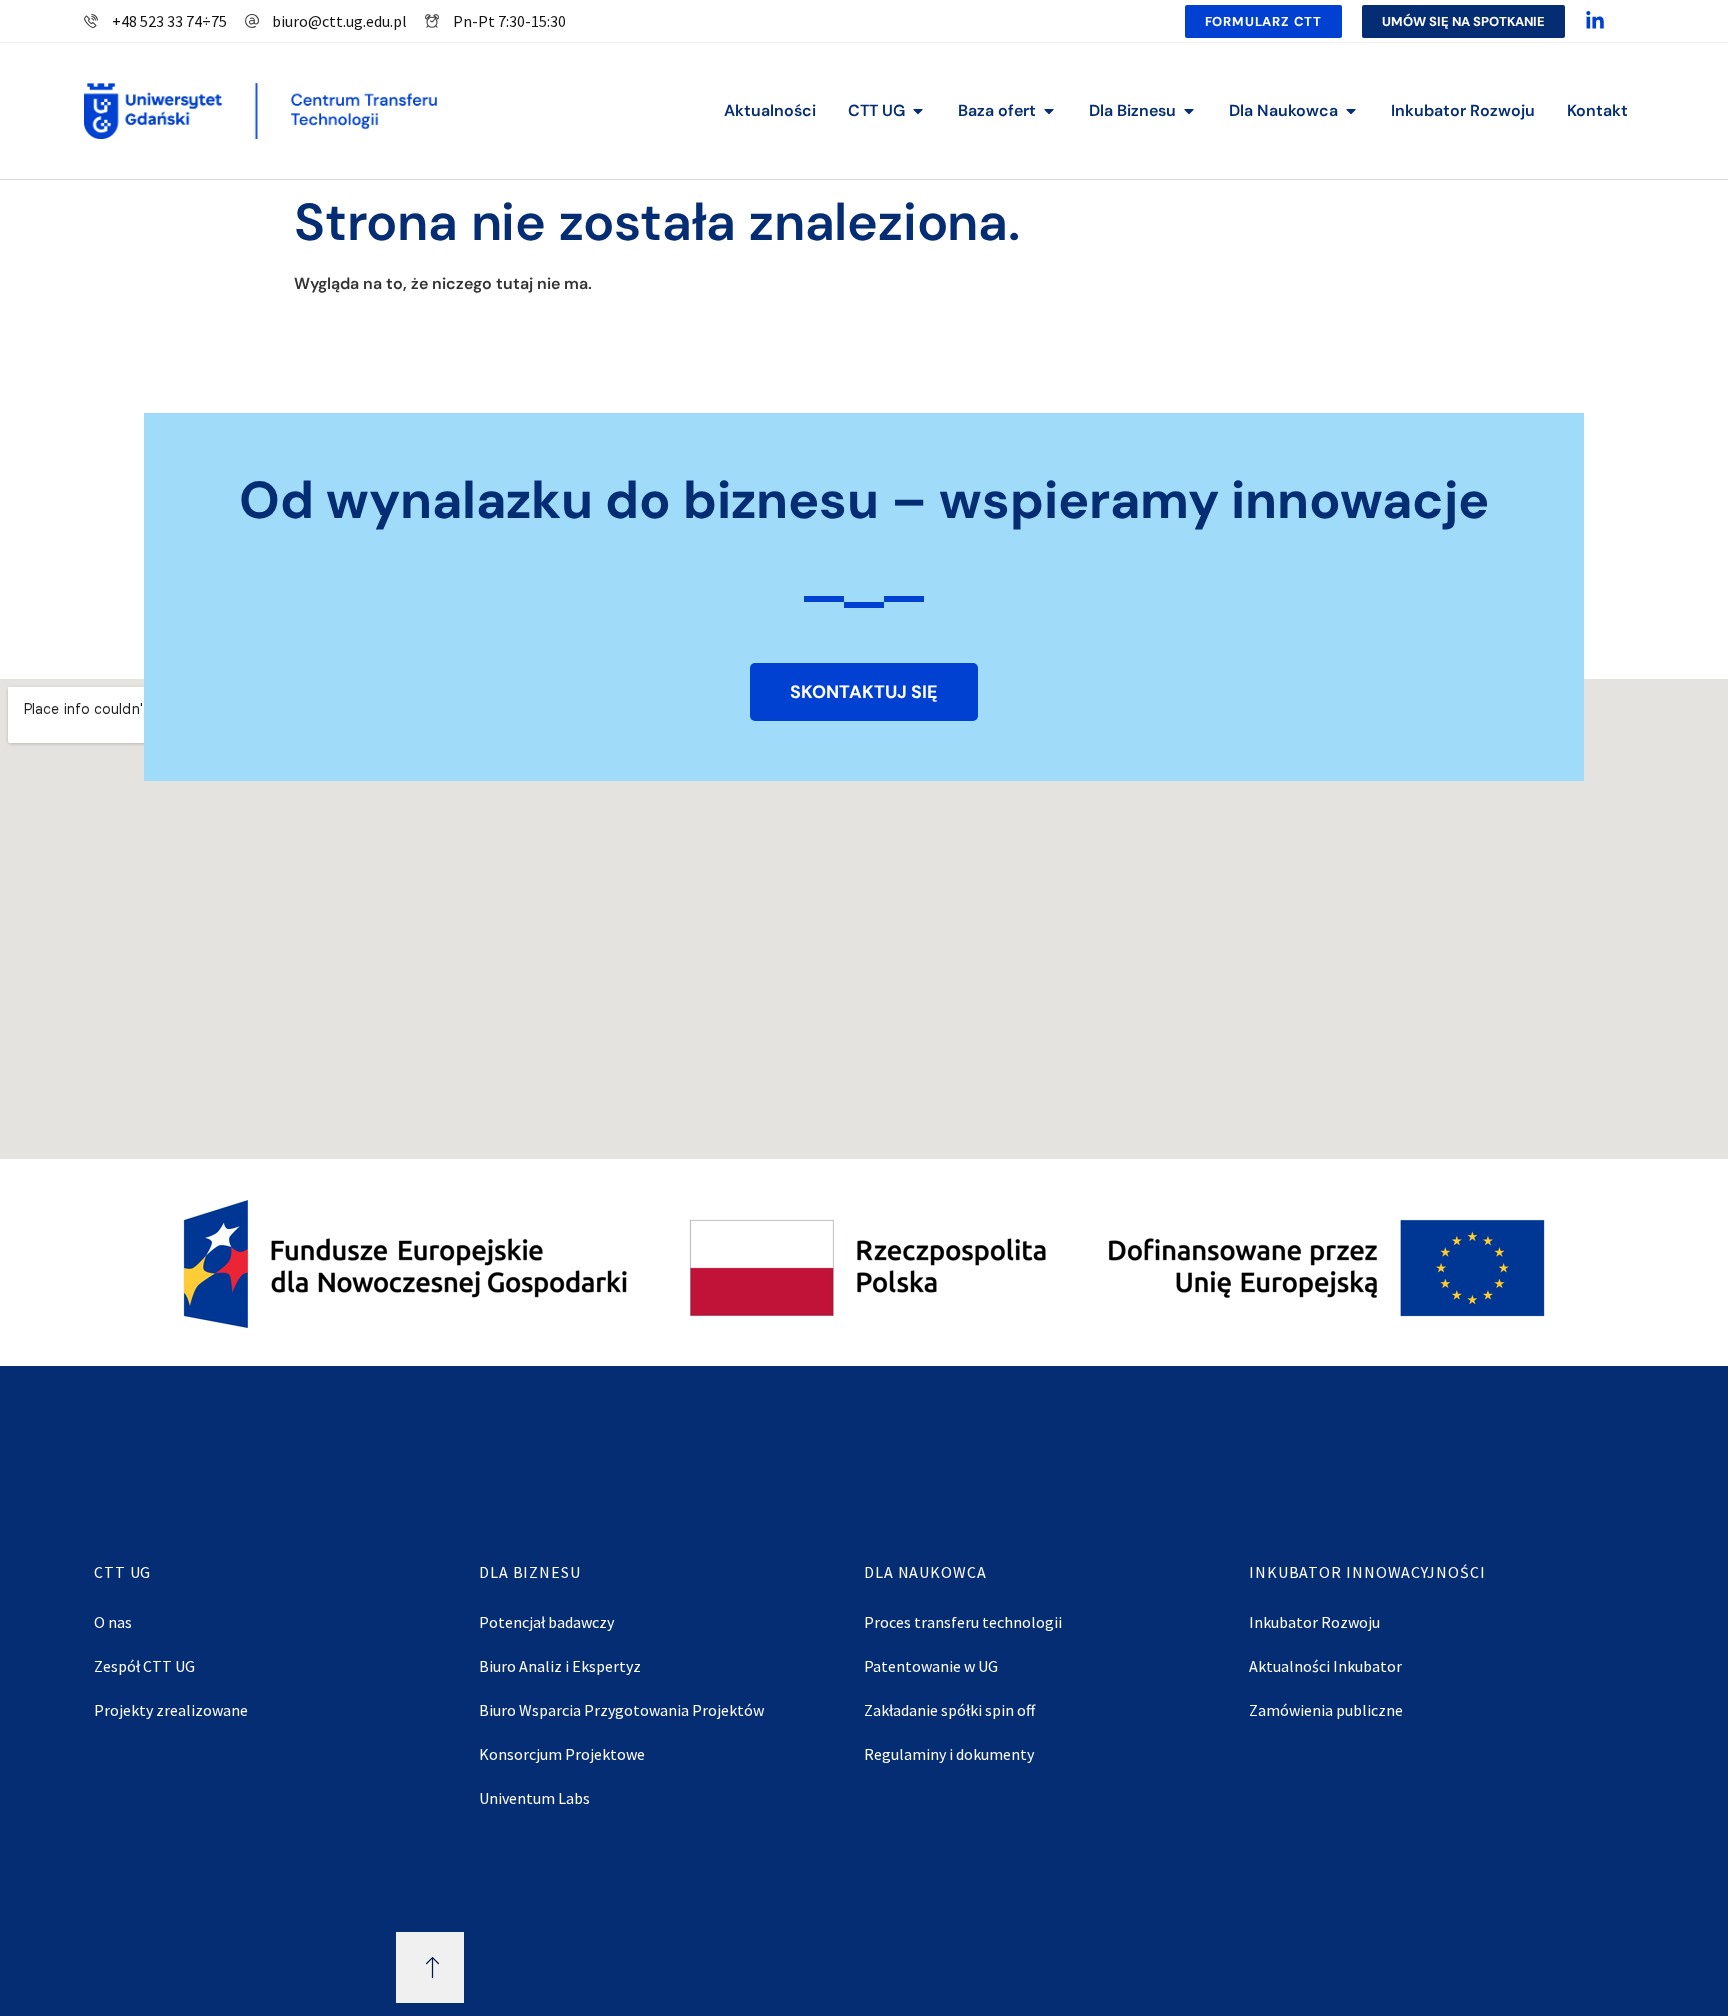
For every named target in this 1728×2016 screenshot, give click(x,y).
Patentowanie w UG (931, 1666)
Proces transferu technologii (963, 1622)
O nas (113, 1622)
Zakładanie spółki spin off (949, 1710)
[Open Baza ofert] (1049, 111)
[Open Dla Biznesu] (1189, 111)
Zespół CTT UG (144, 1666)
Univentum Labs (534, 1798)
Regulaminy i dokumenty (949, 1754)
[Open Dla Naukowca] (1351, 111)
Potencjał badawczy (546, 1622)
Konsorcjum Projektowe (562, 1754)
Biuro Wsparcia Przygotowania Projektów (621, 1710)
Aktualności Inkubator (1325, 1666)
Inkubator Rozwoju (1314, 1622)
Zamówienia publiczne (1326, 1710)
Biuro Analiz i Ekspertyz (560, 1666)
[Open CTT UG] (918, 111)
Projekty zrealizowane (171, 1710)
